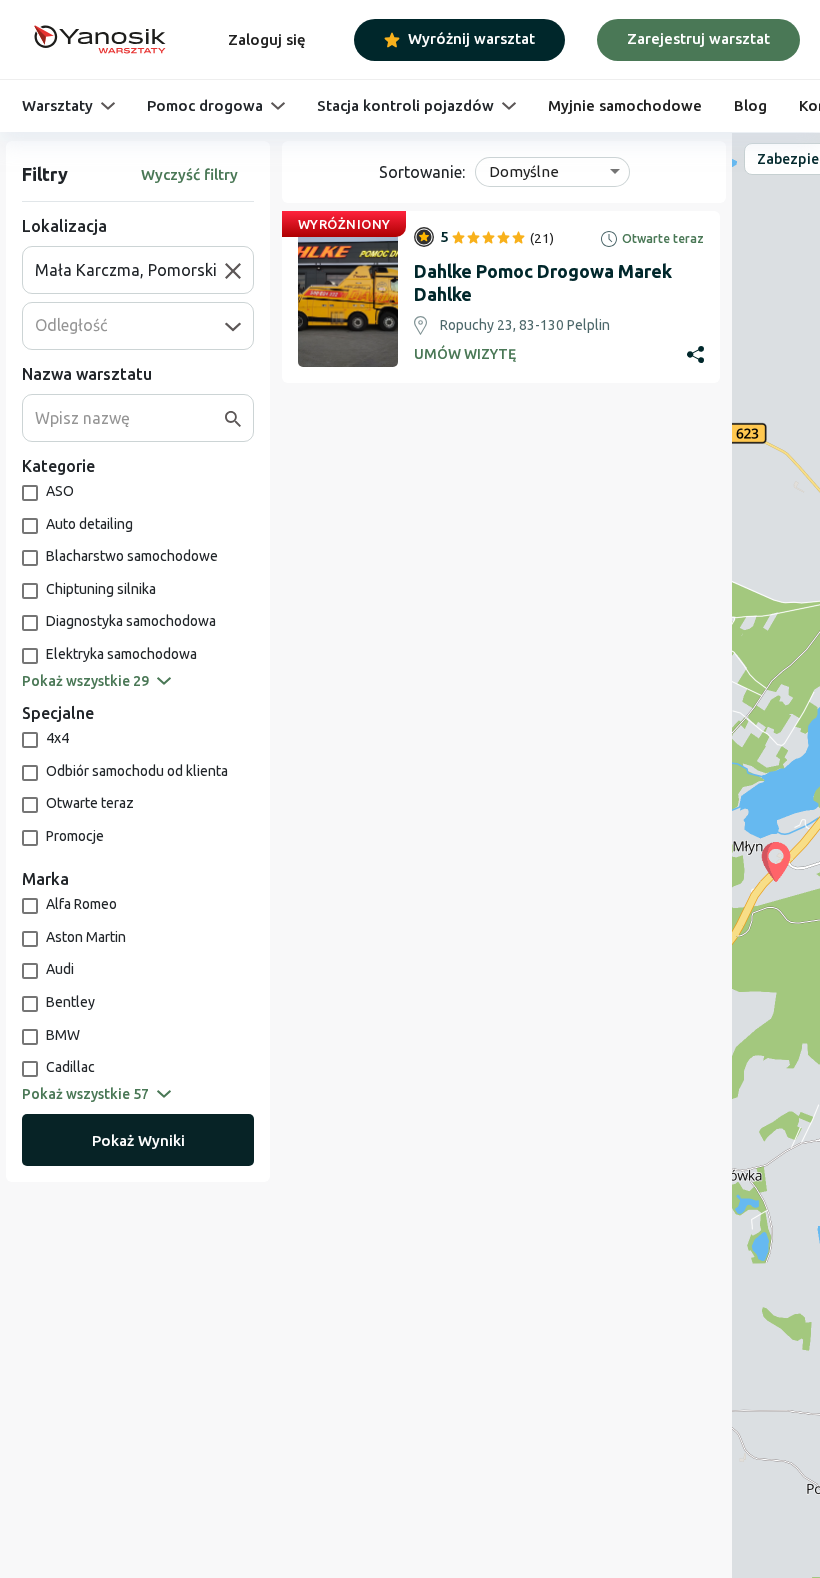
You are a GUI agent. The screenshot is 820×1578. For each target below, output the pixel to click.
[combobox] (130, 270)
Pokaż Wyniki (138, 1140)
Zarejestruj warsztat (698, 38)
